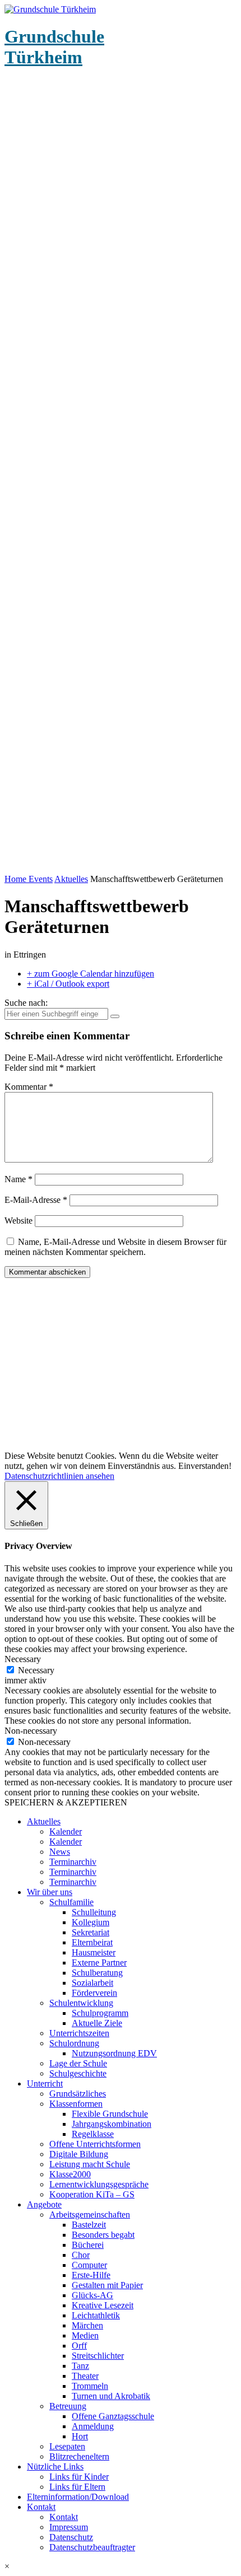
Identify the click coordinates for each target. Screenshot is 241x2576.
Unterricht (45, 2083)
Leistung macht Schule (90, 2164)
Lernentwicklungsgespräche (99, 2184)
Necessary (36, 1670)
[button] (121, 2566)
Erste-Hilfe (91, 2275)
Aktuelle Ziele (97, 2023)
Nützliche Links (55, 2467)
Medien (85, 2335)
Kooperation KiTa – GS (92, 2194)
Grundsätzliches (78, 2094)
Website (18, 1221)
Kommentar (29, 1087)
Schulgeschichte (78, 2073)
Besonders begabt (103, 2235)
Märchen (87, 2325)
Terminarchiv (73, 1862)
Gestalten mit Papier (107, 2285)
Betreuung (68, 2406)
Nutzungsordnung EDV (114, 2053)
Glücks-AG (92, 2295)
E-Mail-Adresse (36, 1200)
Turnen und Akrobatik (111, 2396)
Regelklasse (93, 2134)
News (60, 1852)
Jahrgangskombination (112, 2124)
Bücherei (88, 2245)
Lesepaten (67, 2446)
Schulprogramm (100, 2013)
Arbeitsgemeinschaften (90, 2215)
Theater (85, 2376)
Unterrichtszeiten (79, 2033)
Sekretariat (91, 1932)
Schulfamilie (71, 1902)
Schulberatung (97, 1973)
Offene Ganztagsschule (113, 2416)
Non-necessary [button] (31, 1731)
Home (17, 879)
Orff (79, 2346)
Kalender (66, 1831)
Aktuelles (71, 879)
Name (18, 1179)
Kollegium (91, 1922)
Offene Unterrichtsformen (95, 2144)
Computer (89, 2265)
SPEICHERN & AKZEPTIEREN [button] (66, 1802)
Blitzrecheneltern (79, 2456)
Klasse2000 (70, 2174)
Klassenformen (76, 2104)
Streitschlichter (98, 2356)
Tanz (80, 2366)
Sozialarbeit (92, 1983)
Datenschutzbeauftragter (92, 2547)
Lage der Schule (78, 2063)
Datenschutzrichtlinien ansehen (59, 1476)
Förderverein (94, 1993)
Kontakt (41, 2507)
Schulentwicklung (81, 2003)
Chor (81, 2255)
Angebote (44, 2204)
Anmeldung (93, 2426)
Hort (80, 2436)
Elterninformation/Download (78, 2497)
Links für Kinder (79, 2477)
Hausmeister (94, 1952)
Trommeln (90, 2386)
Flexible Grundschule (110, 2114)
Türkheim (54, 47)
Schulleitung (94, 1912)
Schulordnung (74, 2043)
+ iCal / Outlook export (68, 984)
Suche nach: (26, 1003)
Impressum (69, 2527)
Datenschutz (71, 2537)
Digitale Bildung (79, 2154)
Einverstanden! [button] (205, 1466)
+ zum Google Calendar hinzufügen (91, 974)
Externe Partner (99, 1963)
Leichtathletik (96, 2315)
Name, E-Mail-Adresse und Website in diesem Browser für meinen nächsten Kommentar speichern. (115, 1247)
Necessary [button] (23, 1659)
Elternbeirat (92, 1942)
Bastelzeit (89, 2225)
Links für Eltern (77, 2487)
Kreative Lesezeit (103, 2305)
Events (41, 879)
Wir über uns (50, 1892)
